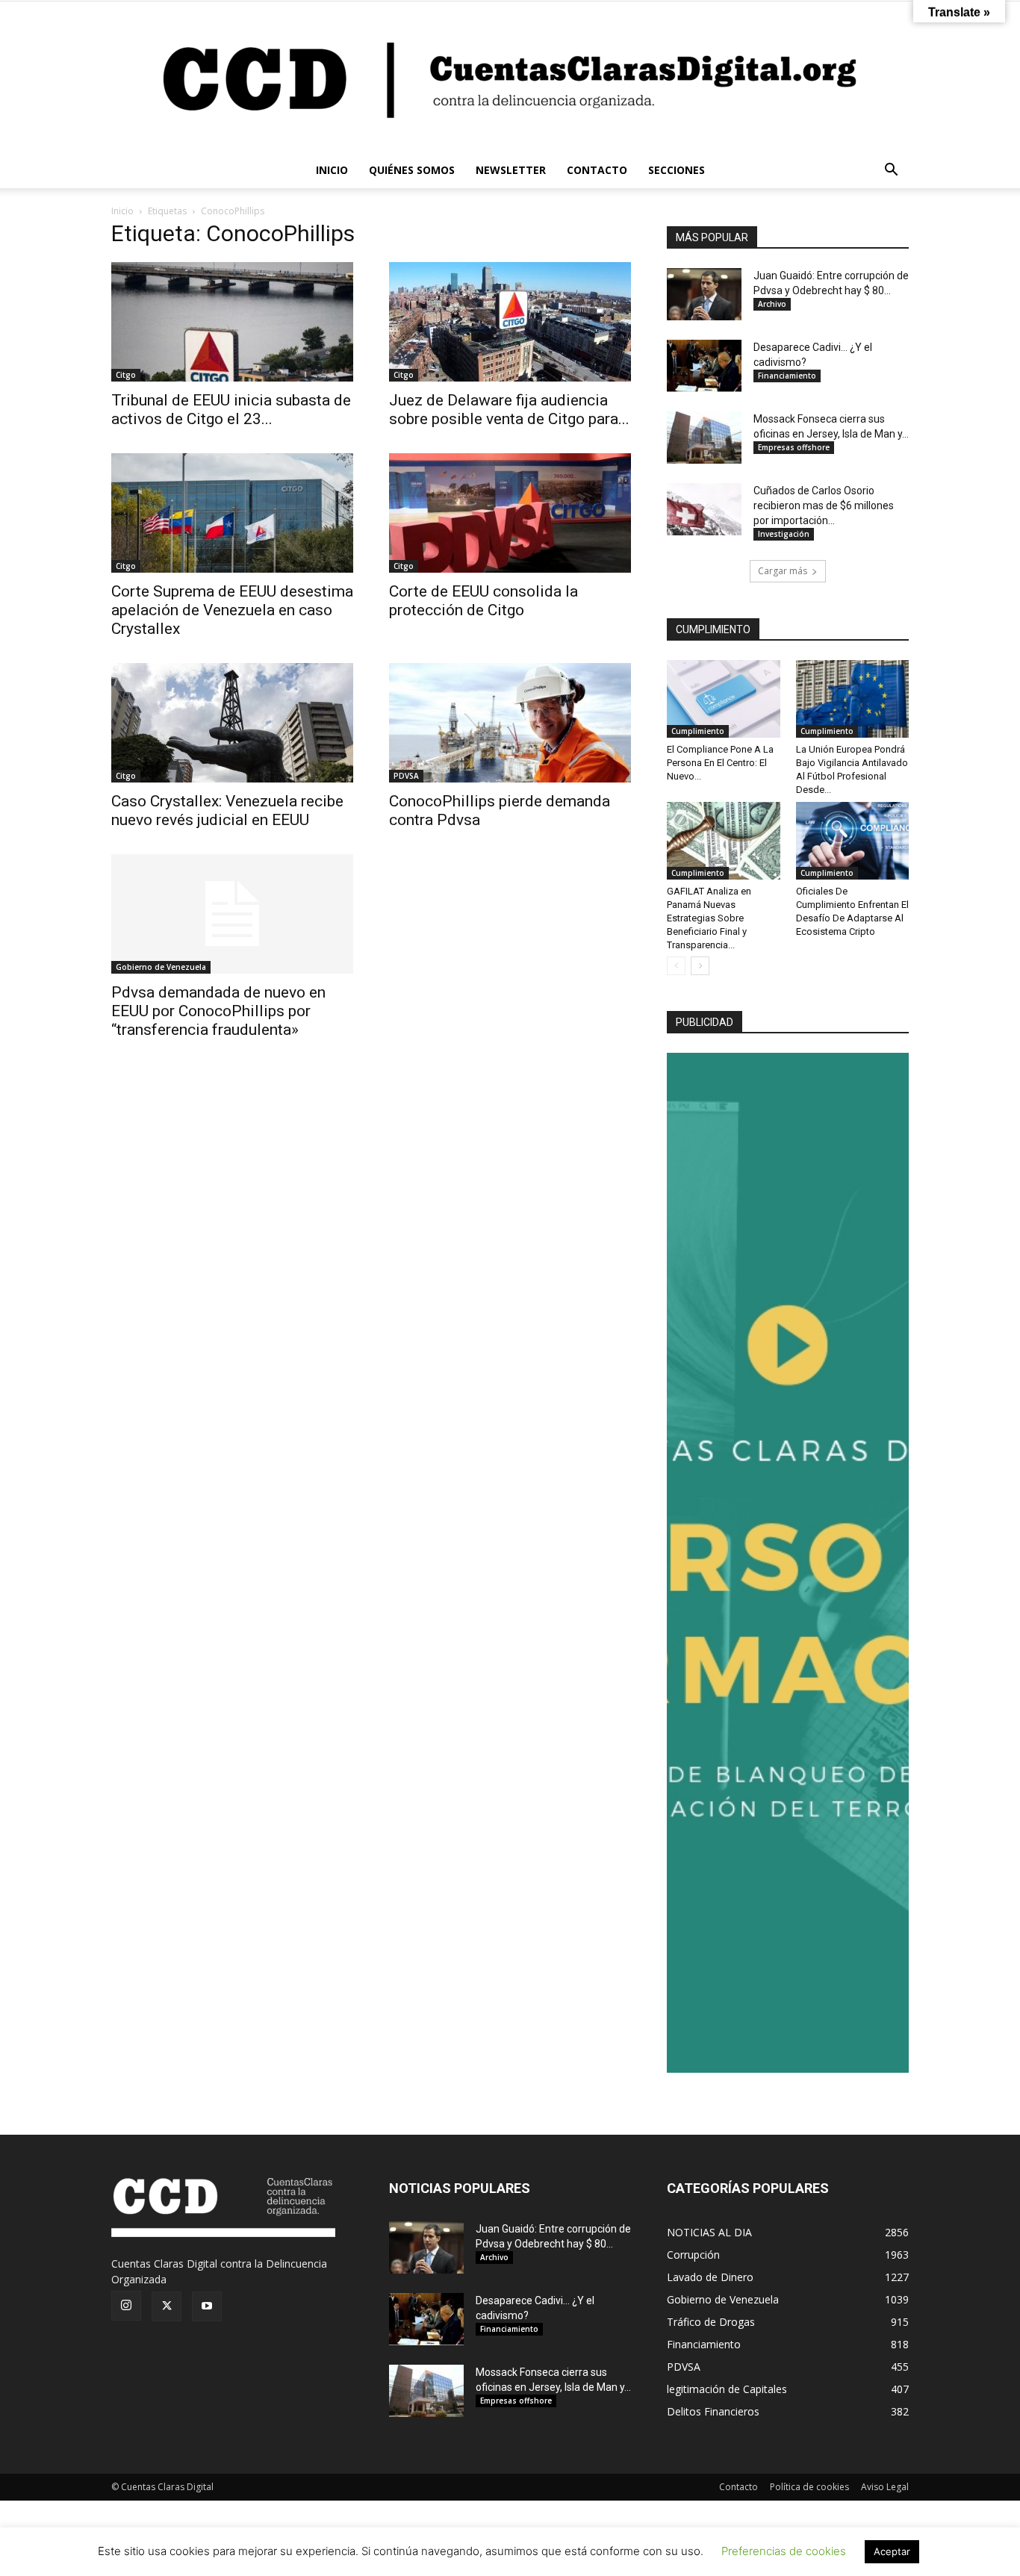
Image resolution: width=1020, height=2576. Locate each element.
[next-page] (700, 966)
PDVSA (406, 776)
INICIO (332, 170)
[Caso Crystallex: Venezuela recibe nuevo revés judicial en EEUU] (232, 723)
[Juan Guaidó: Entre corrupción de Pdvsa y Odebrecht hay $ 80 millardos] (704, 294)
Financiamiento (787, 376)
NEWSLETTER (511, 170)
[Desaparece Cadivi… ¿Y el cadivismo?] (704, 366)
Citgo (126, 375)
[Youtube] (207, 2306)
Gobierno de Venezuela (161, 967)
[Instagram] (126, 2306)
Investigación (784, 534)
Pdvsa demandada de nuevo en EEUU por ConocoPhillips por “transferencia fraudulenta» (218, 1011)
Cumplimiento (698, 731)
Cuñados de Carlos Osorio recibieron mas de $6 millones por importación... (824, 505)
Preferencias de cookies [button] (784, 2551)
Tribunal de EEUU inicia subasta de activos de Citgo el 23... (231, 410)
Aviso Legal (885, 2487)
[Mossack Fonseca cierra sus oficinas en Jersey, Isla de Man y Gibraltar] (704, 438)
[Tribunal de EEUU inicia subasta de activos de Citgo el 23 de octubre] (232, 322)
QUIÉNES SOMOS (412, 170)
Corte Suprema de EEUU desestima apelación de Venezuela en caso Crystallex (232, 610)
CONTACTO (597, 170)
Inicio (122, 211)
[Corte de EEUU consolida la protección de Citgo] (510, 513)
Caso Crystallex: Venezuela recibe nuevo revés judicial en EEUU (227, 811)
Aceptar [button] (892, 2551)
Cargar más (783, 571)
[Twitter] (167, 2306)
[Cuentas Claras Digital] (510, 77)
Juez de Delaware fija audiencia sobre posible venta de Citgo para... (509, 410)
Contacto (738, 2487)
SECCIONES (677, 170)
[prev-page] (676, 966)
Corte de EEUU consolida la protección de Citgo (483, 601)
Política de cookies (809, 2487)
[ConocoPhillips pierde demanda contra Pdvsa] (510, 723)
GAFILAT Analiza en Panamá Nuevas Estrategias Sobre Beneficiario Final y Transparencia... (709, 918)
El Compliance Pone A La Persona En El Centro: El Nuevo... (720, 763)
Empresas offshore (794, 447)
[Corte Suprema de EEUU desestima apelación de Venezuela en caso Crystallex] (232, 513)
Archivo (772, 304)
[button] (891, 171)
